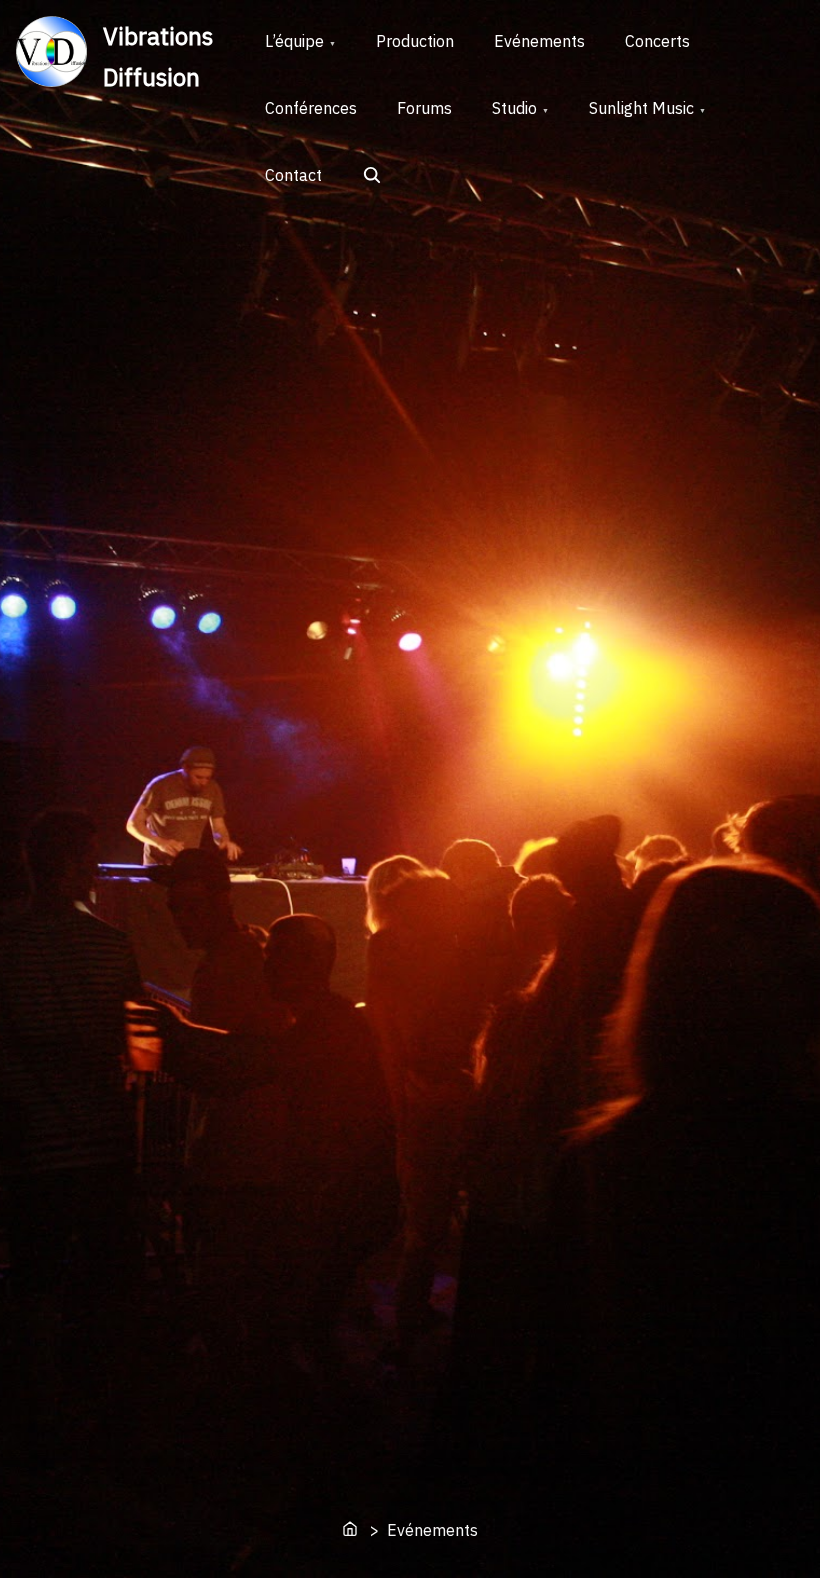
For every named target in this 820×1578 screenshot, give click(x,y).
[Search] (373, 177)
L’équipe (294, 41)
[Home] (352, 1531)
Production (415, 41)
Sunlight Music (641, 108)
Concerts (657, 41)
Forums (424, 108)
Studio (514, 108)
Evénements (539, 41)
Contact (293, 175)
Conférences (311, 108)
